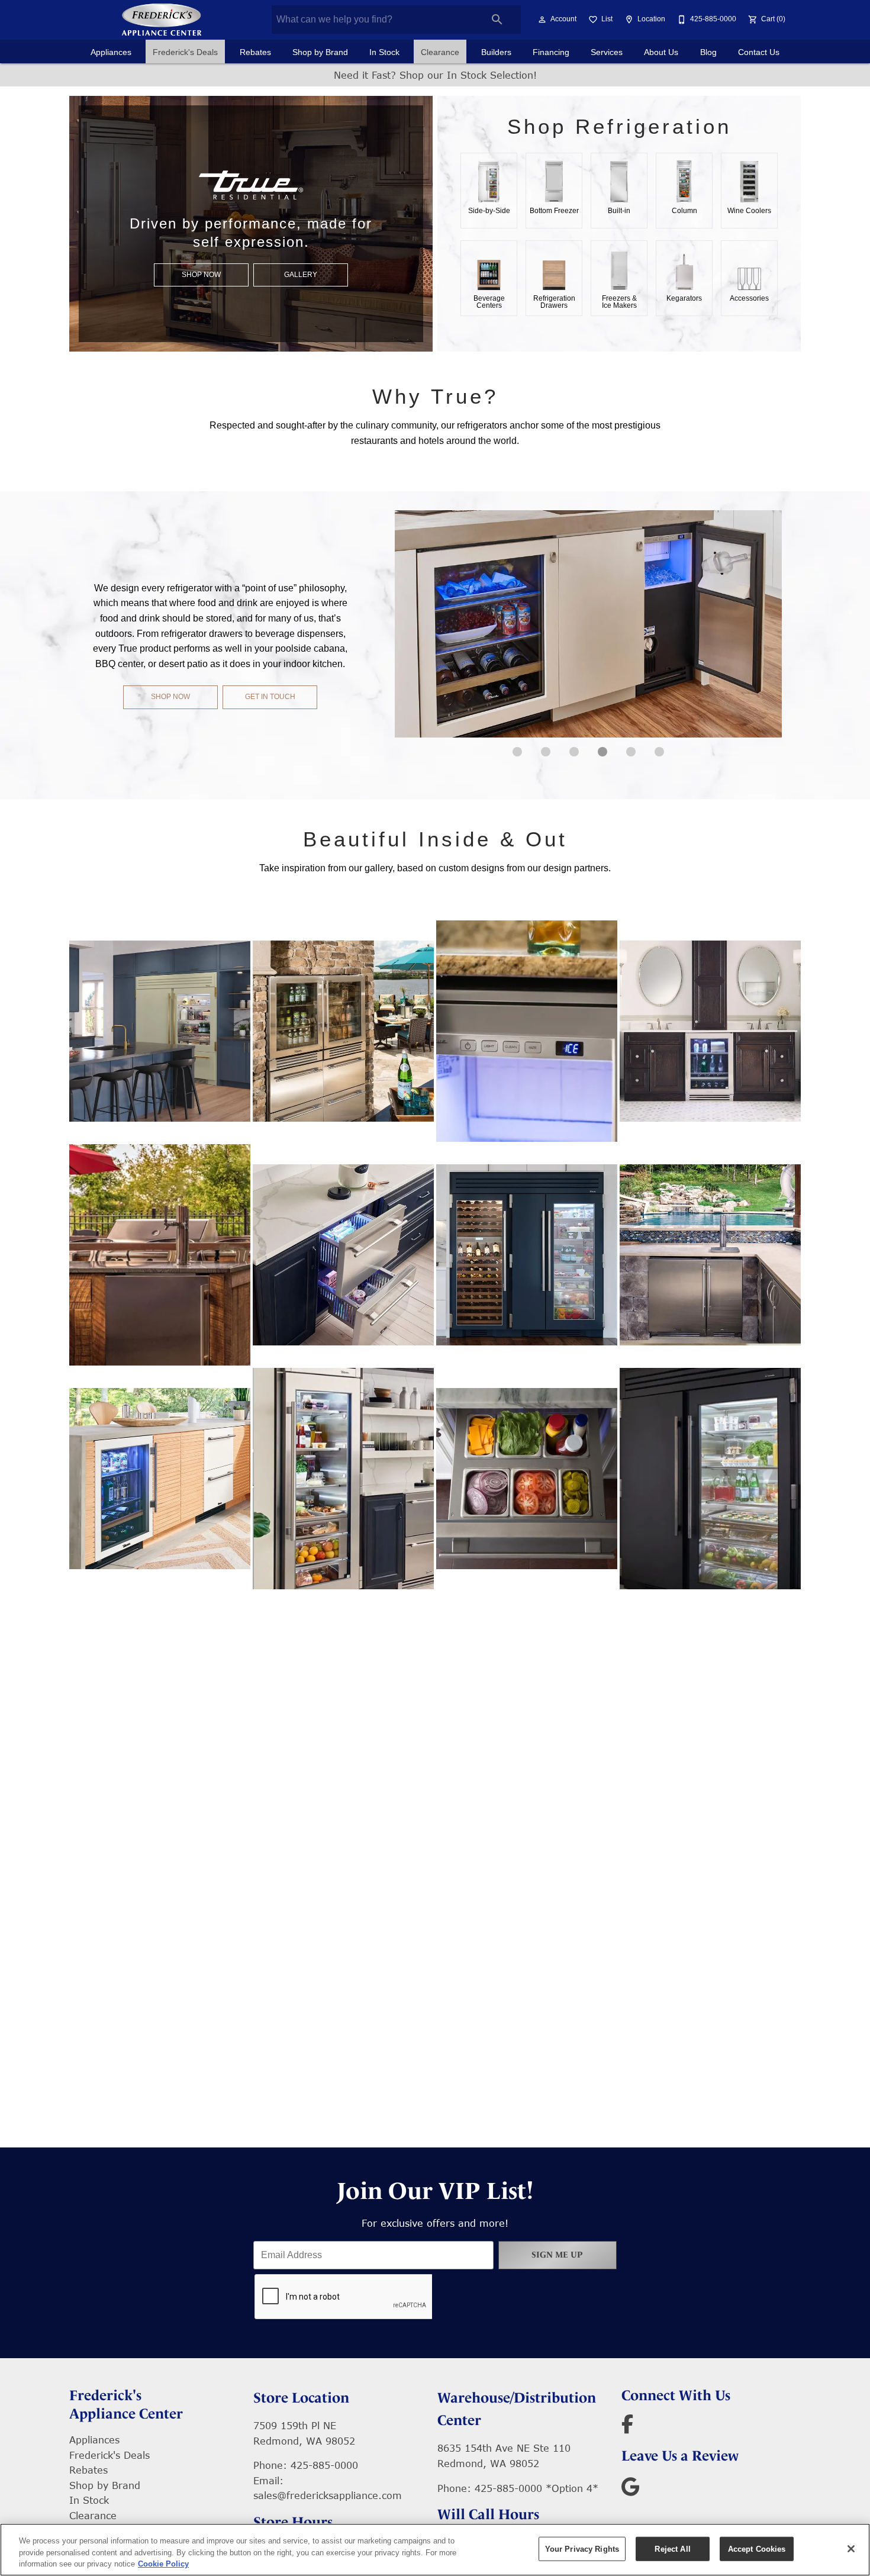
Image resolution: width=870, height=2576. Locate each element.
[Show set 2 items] (574, 752)
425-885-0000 (324, 2465)
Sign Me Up (557, 2255)
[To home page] (162, 20)
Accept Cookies (757, 2548)
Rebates (255, 52)
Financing (551, 52)
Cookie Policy (163, 2564)
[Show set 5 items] (659, 752)
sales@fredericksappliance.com (328, 2495)
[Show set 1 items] (546, 752)
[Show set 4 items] (631, 752)
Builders (496, 52)
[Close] (851, 2549)
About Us (661, 52)
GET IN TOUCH (270, 697)
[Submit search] (497, 20)
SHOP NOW (201, 275)
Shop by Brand (320, 52)
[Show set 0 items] (517, 752)
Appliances (111, 52)
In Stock (384, 52)
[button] (542, 20)
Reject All (672, 2548)
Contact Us (759, 52)
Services (607, 52)
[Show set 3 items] (602, 752)
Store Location (301, 2398)
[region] (435, 2550)
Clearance (440, 52)
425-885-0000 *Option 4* (536, 2488)
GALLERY (301, 275)
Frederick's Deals (185, 52)
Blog (708, 52)
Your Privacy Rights (582, 2548)
